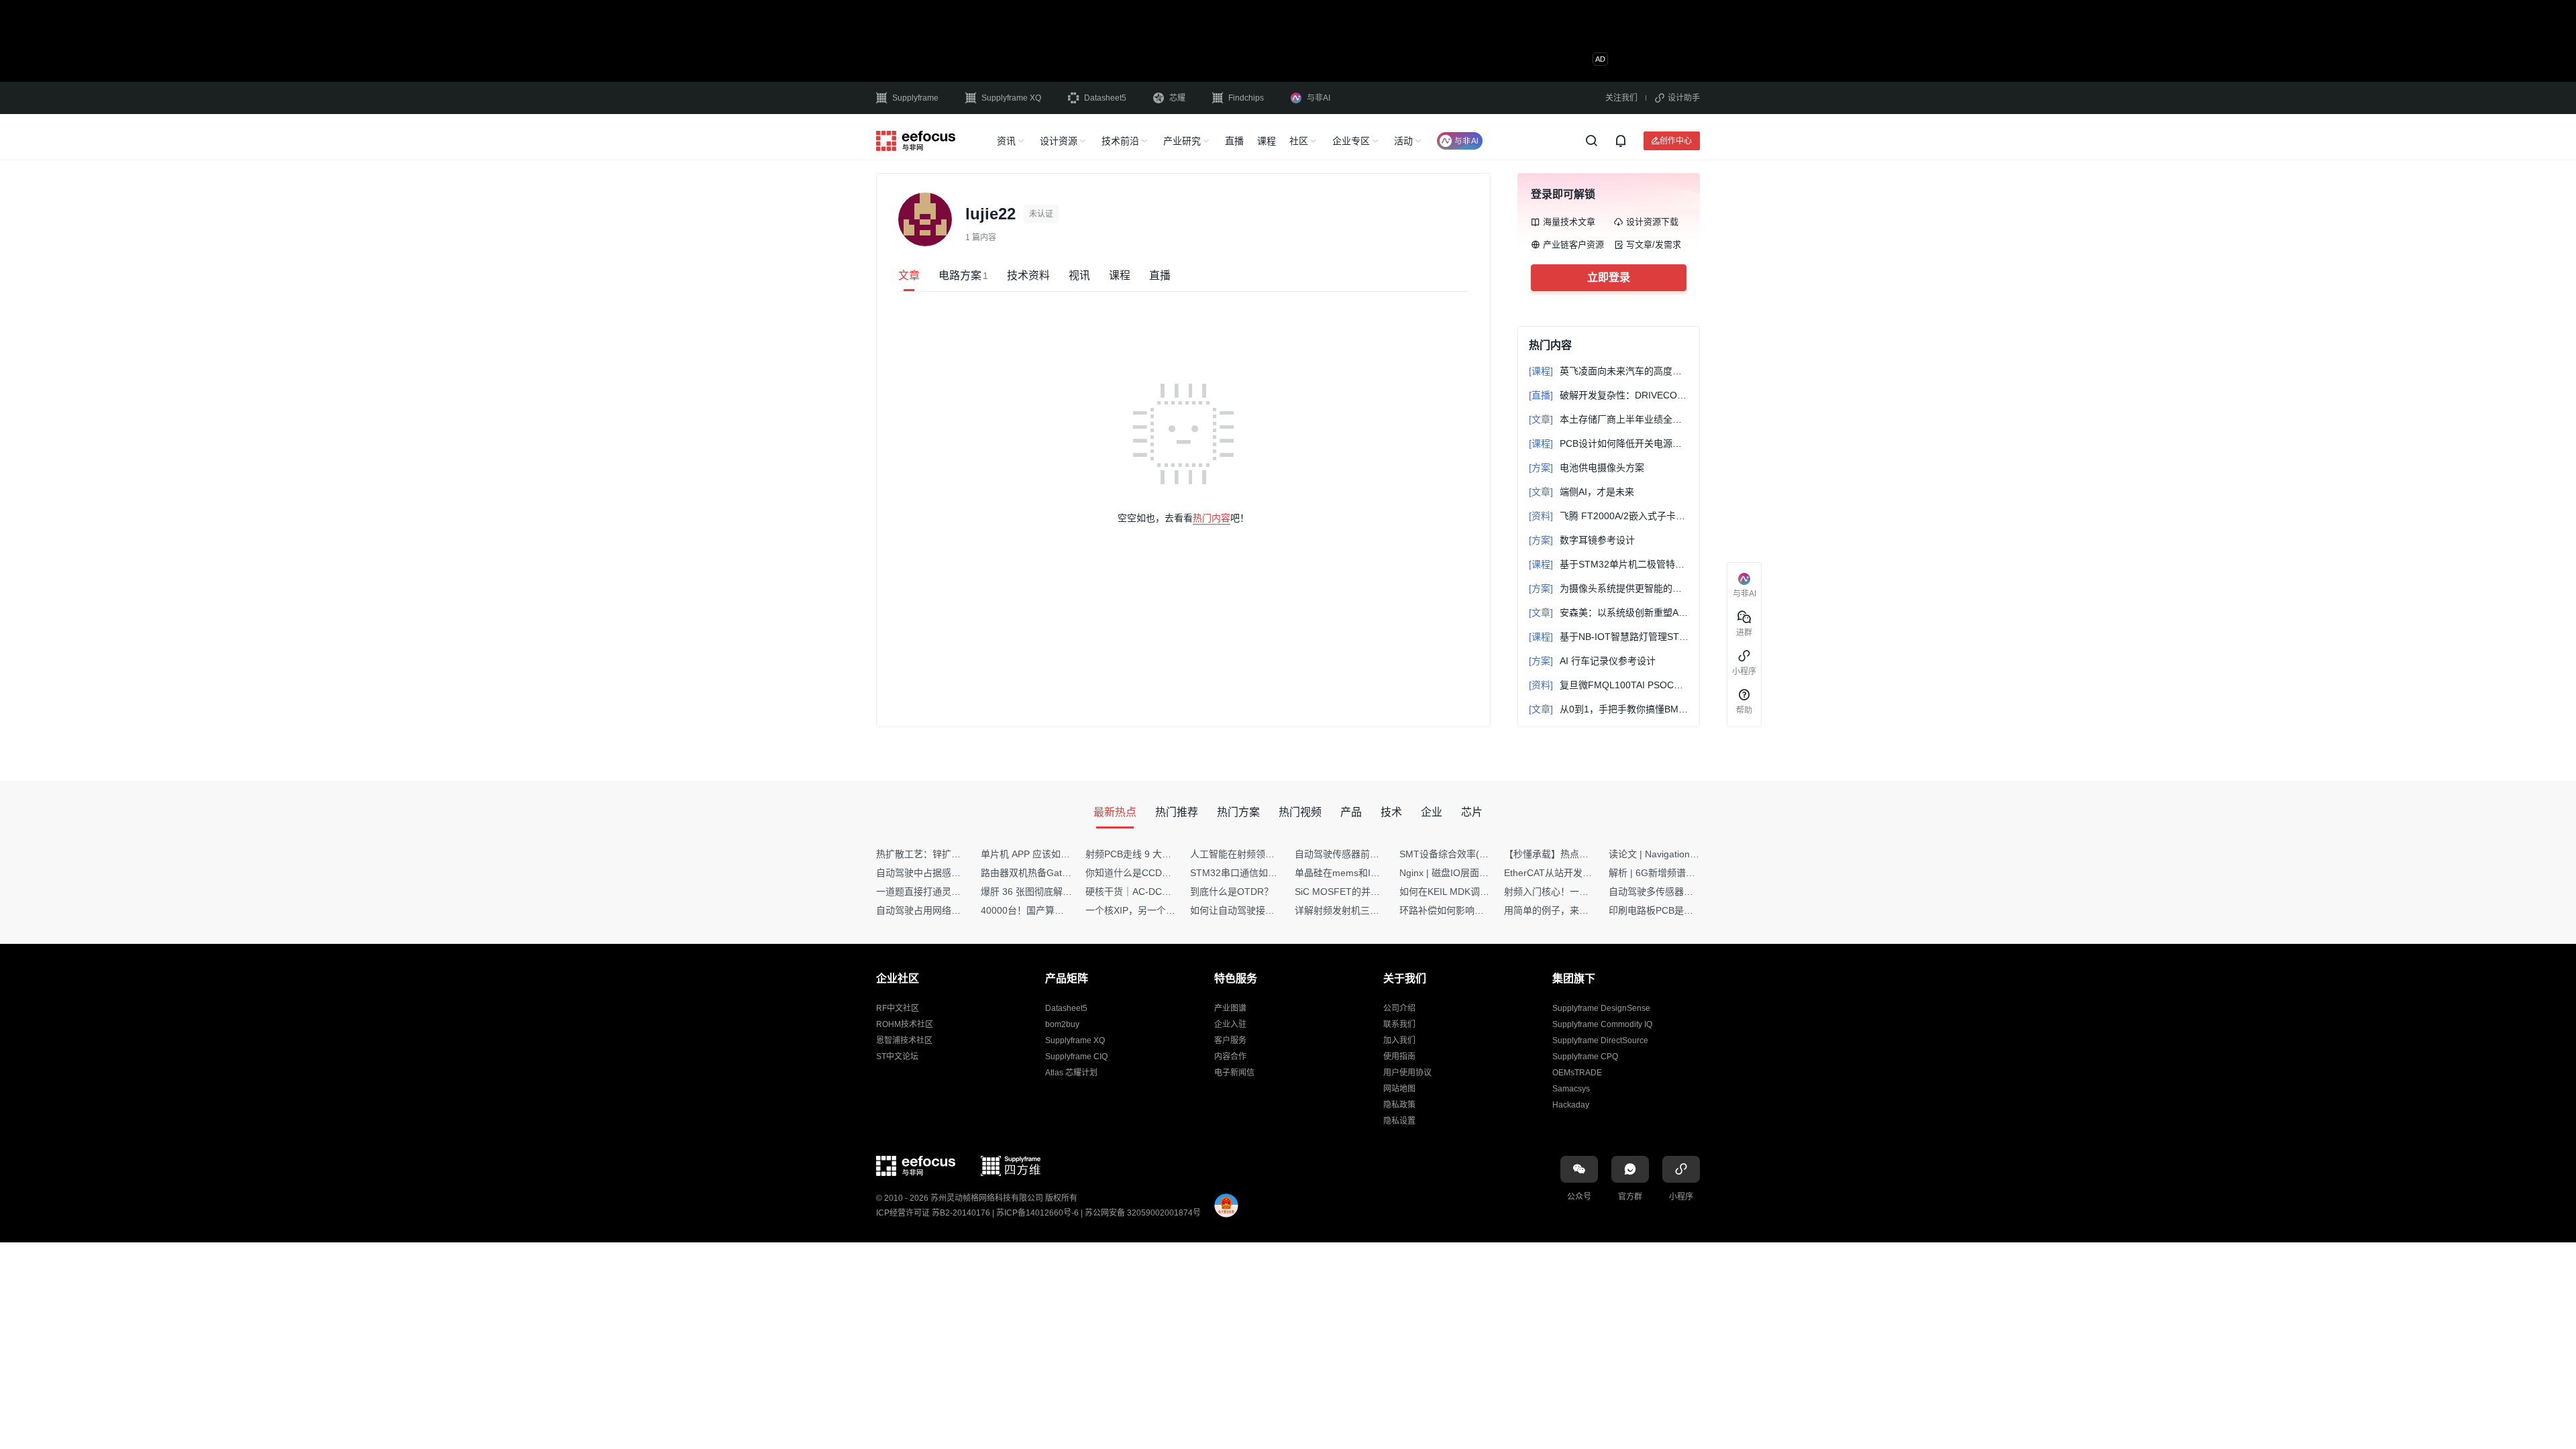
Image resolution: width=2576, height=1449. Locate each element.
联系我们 (1399, 1024)
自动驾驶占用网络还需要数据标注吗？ (956, 910)
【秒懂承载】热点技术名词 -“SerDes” (1582, 854)
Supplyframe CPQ (1585, 1057)
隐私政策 (1399, 1105)
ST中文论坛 (897, 1057)
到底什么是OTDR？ (1232, 892)
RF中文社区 (898, 1008)
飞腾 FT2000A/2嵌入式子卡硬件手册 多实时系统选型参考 (1609, 516)
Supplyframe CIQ (1076, 1057)
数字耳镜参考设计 (1582, 540)
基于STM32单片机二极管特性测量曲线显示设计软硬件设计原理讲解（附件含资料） (1609, 564)
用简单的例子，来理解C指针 (1564, 910)
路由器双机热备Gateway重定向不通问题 (1065, 873)
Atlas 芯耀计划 (1071, 1073)
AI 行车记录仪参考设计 (1592, 661)
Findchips (1246, 98)
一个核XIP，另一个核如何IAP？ (1152, 910)
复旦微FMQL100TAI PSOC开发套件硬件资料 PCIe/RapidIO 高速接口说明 (1609, 685)
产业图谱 (1230, 1008)
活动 (1403, 141)
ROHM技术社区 (905, 1024)
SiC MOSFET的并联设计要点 (1356, 892)
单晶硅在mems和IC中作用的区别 (1364, 873)
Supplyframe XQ (1011, 98)
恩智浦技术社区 (904, 1040)
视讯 (1079, 275)
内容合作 (1230, 1057)
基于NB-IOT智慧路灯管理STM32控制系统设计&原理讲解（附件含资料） (1609, 637)
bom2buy (1062, 1024)
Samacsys (1571, 1089)
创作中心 (1676, 141)
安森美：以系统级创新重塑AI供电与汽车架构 (1609, 612)
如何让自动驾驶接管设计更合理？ (1260, 910)
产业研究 (1182, 141)
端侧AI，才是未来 (1581, 492)
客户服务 (1230, 1040)
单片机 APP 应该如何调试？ (1039, 854)
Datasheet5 (1105, 98)
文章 (909, 275)
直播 (1234, 141)
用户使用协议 (1407, 1073)
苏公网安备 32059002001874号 (1143, 1213)
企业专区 (1351, 141)
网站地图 (1399, 1089)
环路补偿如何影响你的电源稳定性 (1470, 910)
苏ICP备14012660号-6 (1037, 1213)
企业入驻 (1230, 1024)
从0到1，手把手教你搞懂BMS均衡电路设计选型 (1609, 709)
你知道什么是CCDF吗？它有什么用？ (1164, 873)
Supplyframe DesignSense (1601, 1008)
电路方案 (963, 275)
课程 (1267, 141)
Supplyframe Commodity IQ (1602, 1024)
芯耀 (1177, 98)
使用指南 (1399, 1057)
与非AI (1319, 98)
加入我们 (1399, 1040)
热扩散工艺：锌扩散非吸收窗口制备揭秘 (961, 854)
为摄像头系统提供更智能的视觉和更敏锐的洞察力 (1609, 588)
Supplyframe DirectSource (1600, 1040)
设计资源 (1059, 141)
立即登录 (1609, 277)
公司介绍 (1399, 1008)
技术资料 (1028, 275)
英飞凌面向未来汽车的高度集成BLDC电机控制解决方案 (1609, 371)
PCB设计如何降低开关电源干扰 (1609, 443)
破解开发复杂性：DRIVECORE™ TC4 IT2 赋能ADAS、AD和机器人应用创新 (1609, 395)
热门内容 (1212, 518)
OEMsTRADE (1577, 1073)
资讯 (1006, 141)
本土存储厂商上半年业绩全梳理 (1609, 419)
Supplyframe (915, 98)
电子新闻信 (1234, 1073)
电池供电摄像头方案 (1587, 468)
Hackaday (1571, 1105)
